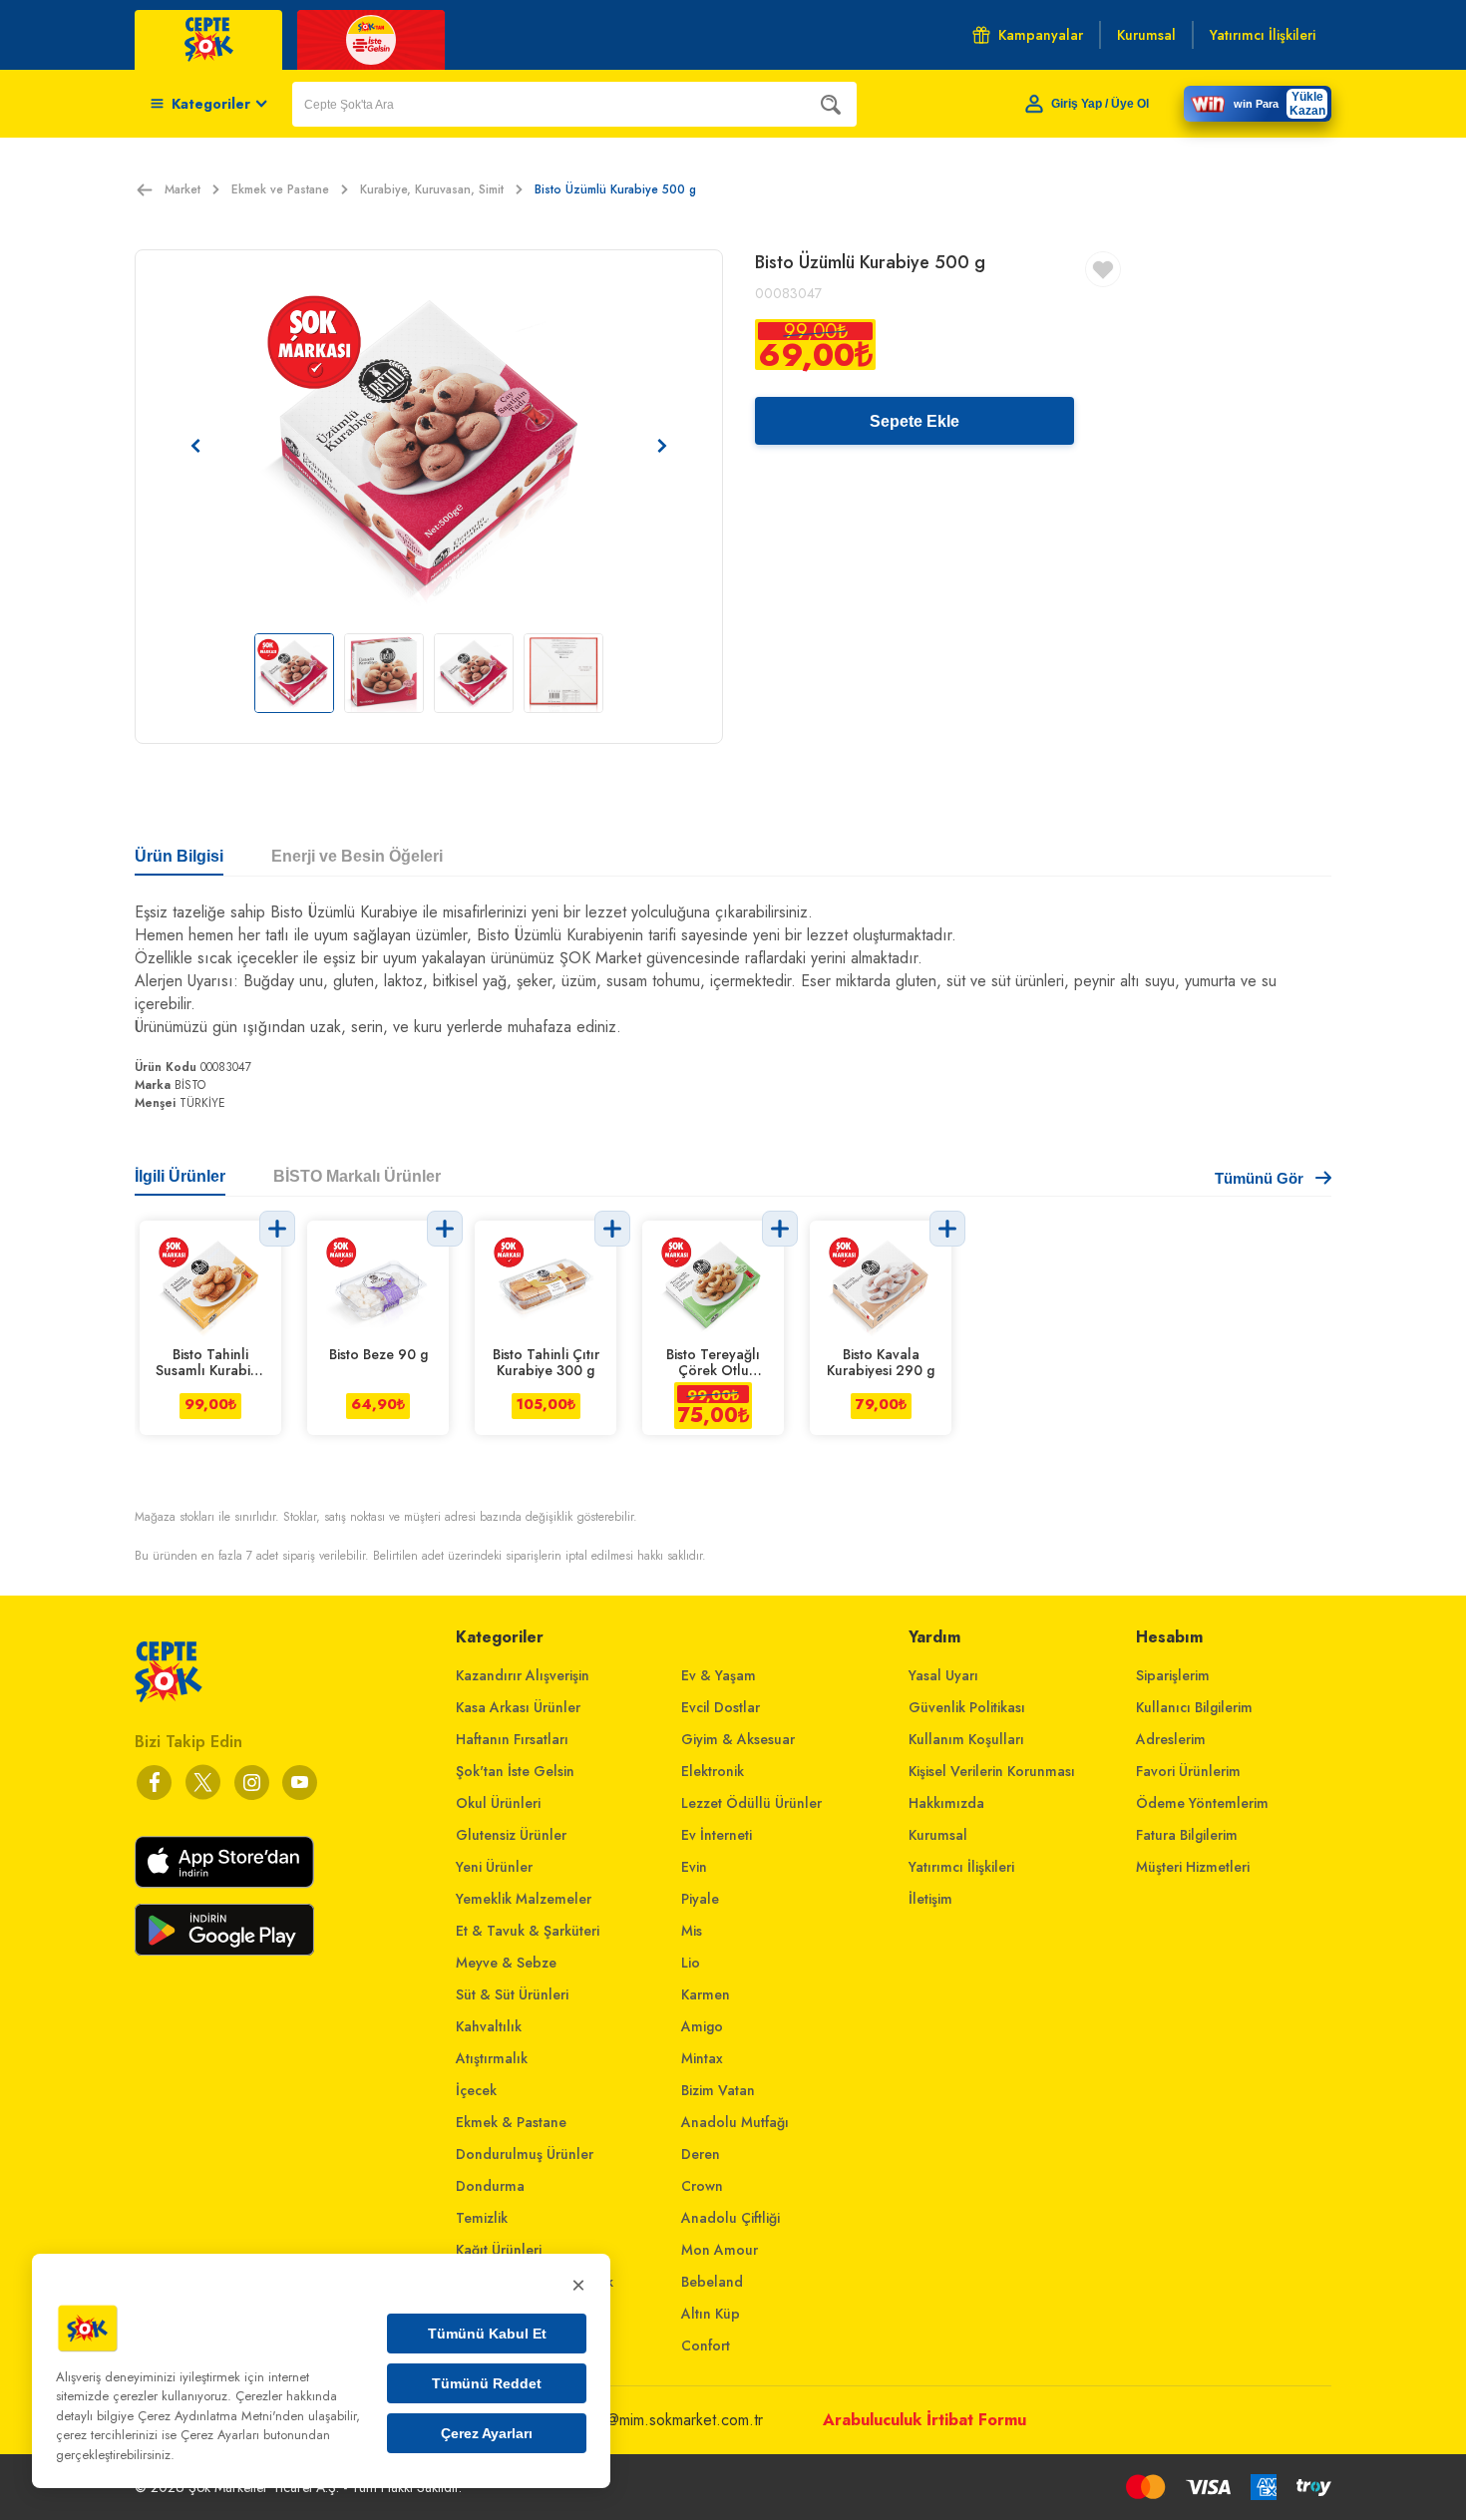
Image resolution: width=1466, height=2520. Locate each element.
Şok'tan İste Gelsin (515, 1771)
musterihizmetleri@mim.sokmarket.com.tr (630, 2420)
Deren (701, 2154)
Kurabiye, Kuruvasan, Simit (432, 189)
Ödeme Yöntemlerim (1202, 1803)
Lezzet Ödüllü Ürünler (751, 1803)
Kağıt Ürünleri (499, 2250)
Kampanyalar (1041, 35)
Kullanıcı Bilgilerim (1194, 1707)
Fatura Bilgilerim (1187, 1835)
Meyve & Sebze (506, 1963)
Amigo (702, 2026)
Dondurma (490, 2186)
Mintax (702, 2058)
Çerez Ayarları (487, 2433)
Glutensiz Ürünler (511, 1835)
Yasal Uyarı (943, 1675)
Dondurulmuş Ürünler (525, 2154)
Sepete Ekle (915, 421)
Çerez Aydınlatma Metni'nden (221, 2416)
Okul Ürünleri (498, 1803)
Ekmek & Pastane (511, 2122)
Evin (694, 1867)
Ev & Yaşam (719, 1675)
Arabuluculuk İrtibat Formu (924, 2420)
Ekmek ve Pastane (280, 189)
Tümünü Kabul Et (487, 2334)
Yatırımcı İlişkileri (961, 1867)
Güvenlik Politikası (967, 1707)
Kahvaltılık (489, 2026)
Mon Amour (720, 2250)
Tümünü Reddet (487, 2383)
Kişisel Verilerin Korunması (992, 1771)
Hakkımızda (946, 1803)
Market (183, 189)
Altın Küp (711, 2314)
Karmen (706, 1994)
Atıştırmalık (492, 2058)
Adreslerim (1171, 1739)
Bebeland (712, 2282)
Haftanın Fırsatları (512, 1739)
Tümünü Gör (1259, 1178)
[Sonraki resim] (662, 446)
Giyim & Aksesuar (738, 1739)
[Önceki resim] (195, 446)
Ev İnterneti (717, 1835)
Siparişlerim (1173, 1675)
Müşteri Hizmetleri (1193, 1867)
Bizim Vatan (718, 2090)
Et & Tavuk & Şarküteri (528, 1931)
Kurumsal (938, 1835)
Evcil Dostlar (721, 1707)
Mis (692, 1931)
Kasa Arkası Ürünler (518, 1707)
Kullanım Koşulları (966, 1739)
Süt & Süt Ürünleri (512, 1994)
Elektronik (713, 1771)
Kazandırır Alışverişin (523, 1675)
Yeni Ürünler (494, 1867)
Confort (706, 2345)
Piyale (700, 1899)
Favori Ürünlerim (1188, 1771)
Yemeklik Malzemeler (524, 1899)
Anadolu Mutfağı (735, 2122)
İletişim (930, 1899)
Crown (702, 2186)
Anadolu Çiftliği (731, 2218)
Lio (691, 1963)
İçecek (476, 2090)
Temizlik (482, 2218)
